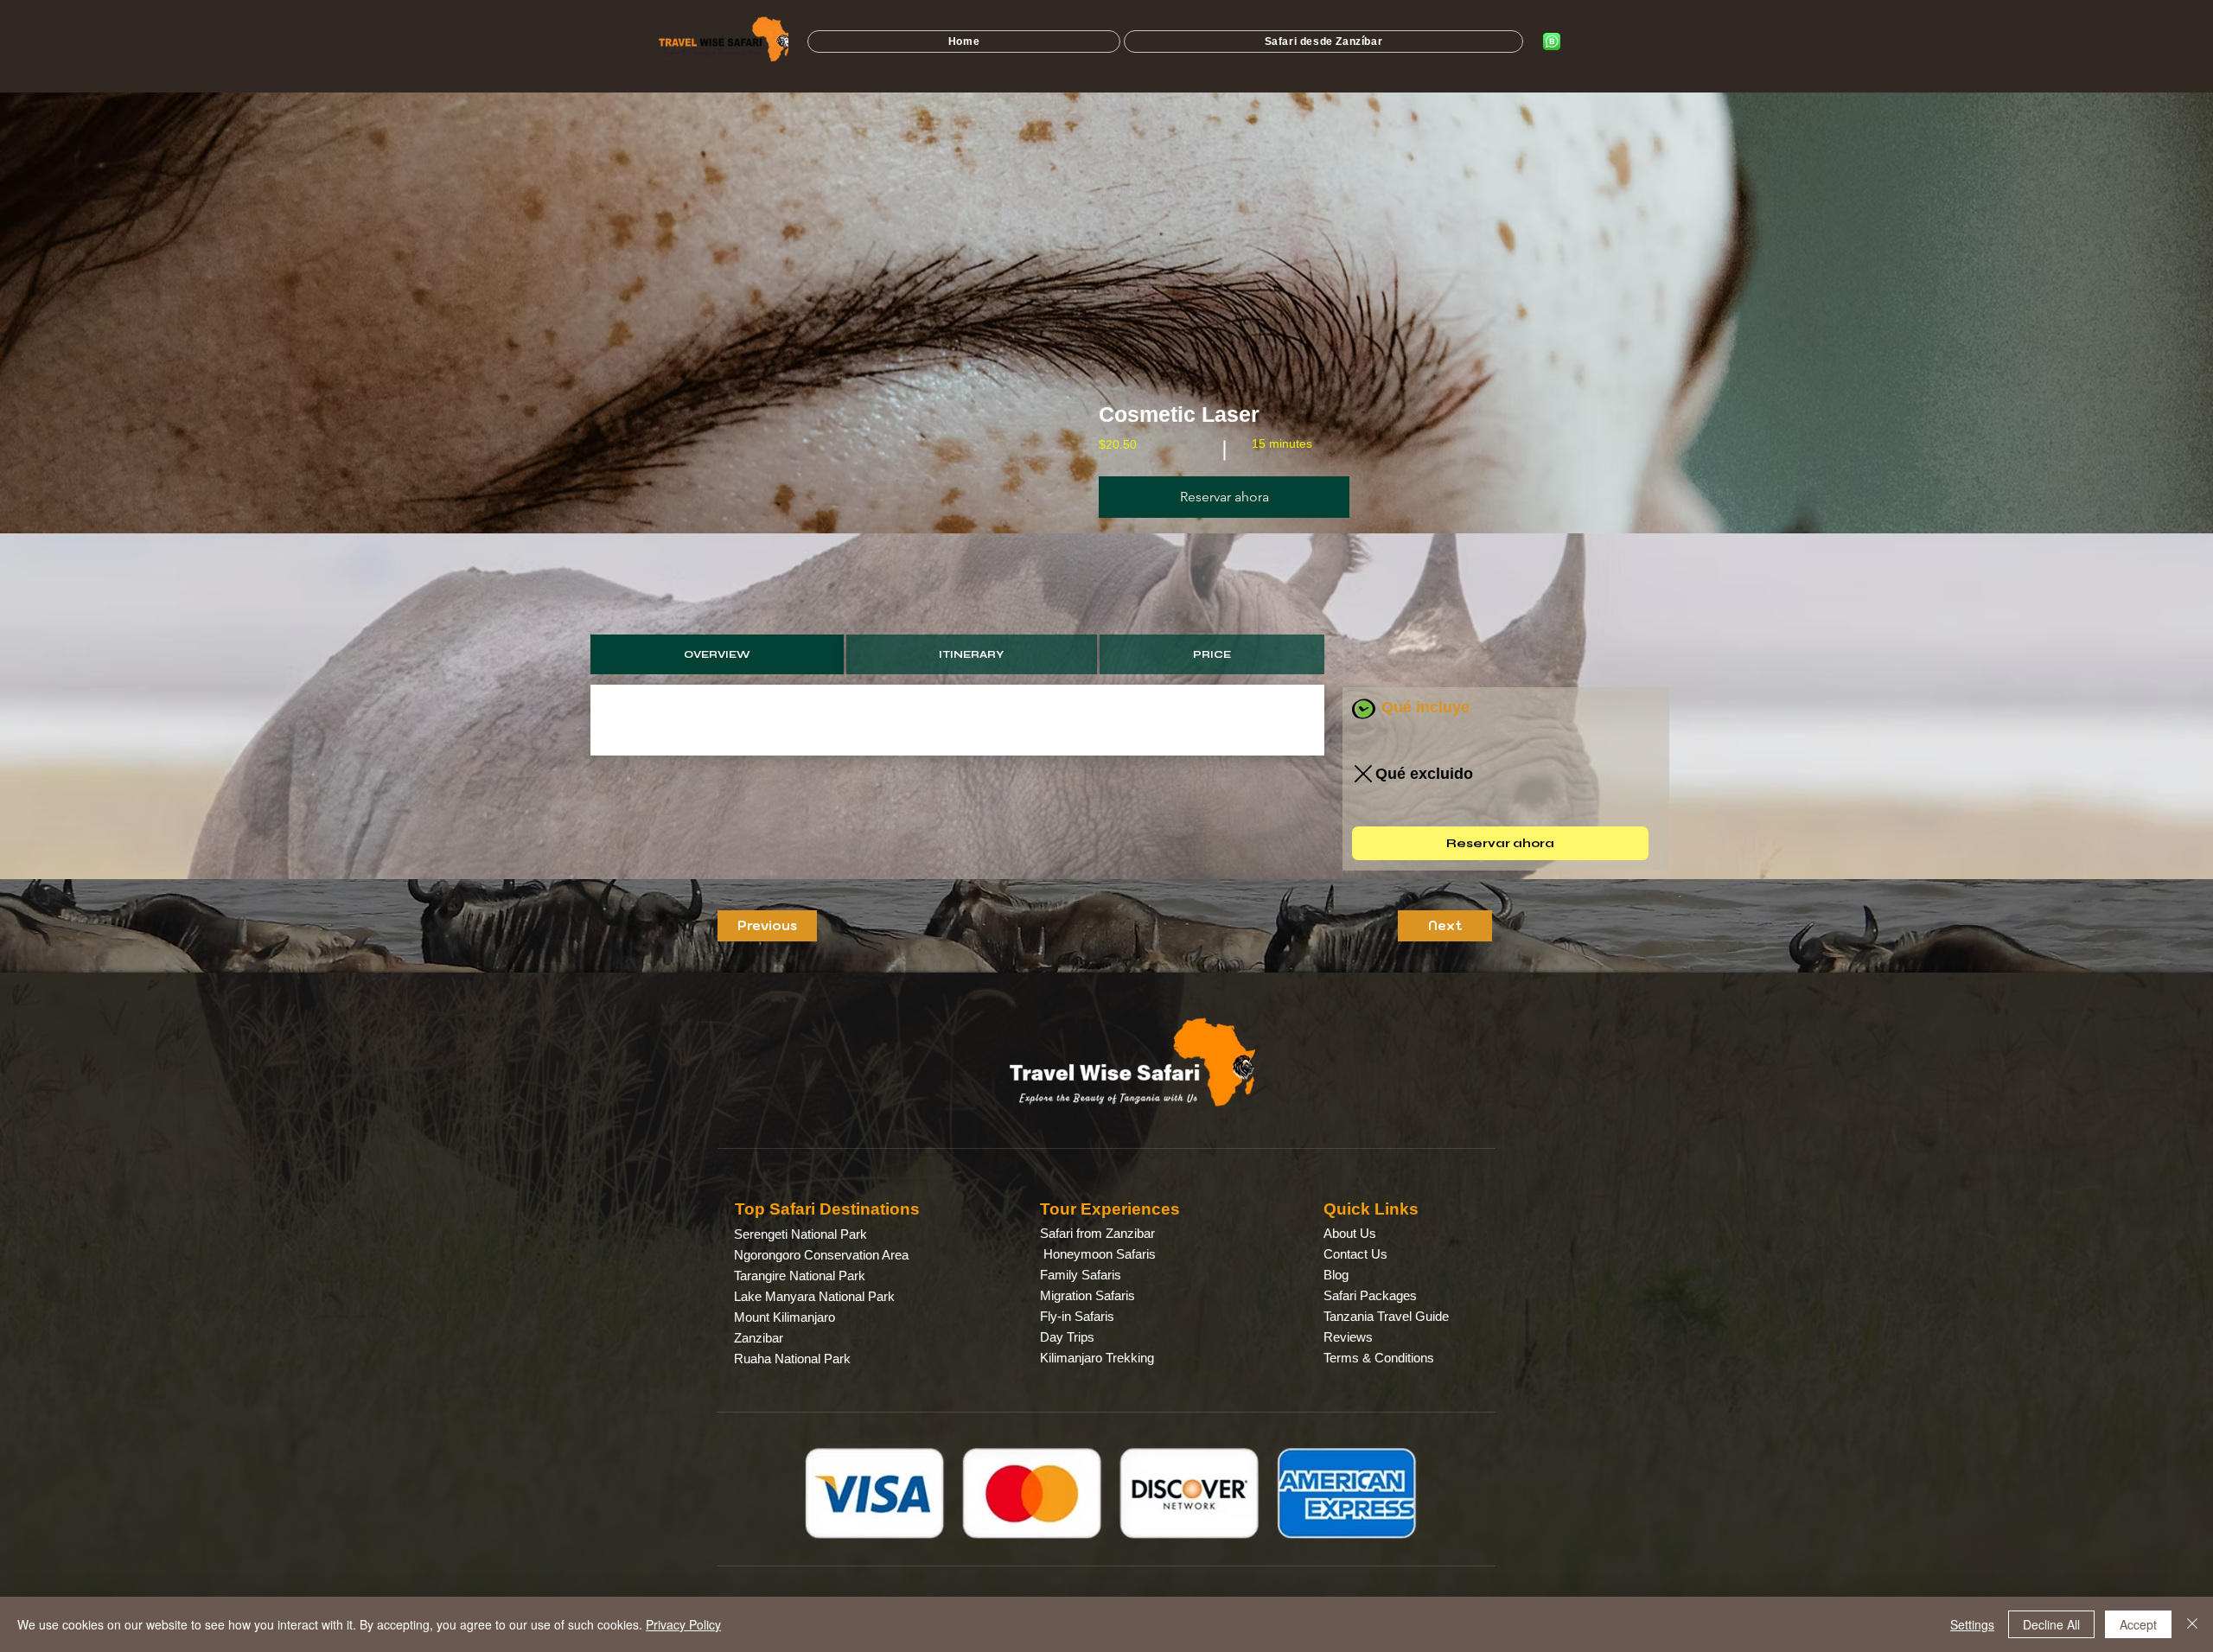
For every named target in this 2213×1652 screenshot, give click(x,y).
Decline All (2051, 1624)
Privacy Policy (683, 1624)
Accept (2138, 1624)
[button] (1224, 497)
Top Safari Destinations (827, 1209)
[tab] (717, 654)
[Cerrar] (2192, 1624)
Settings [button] (1972, 1624)
